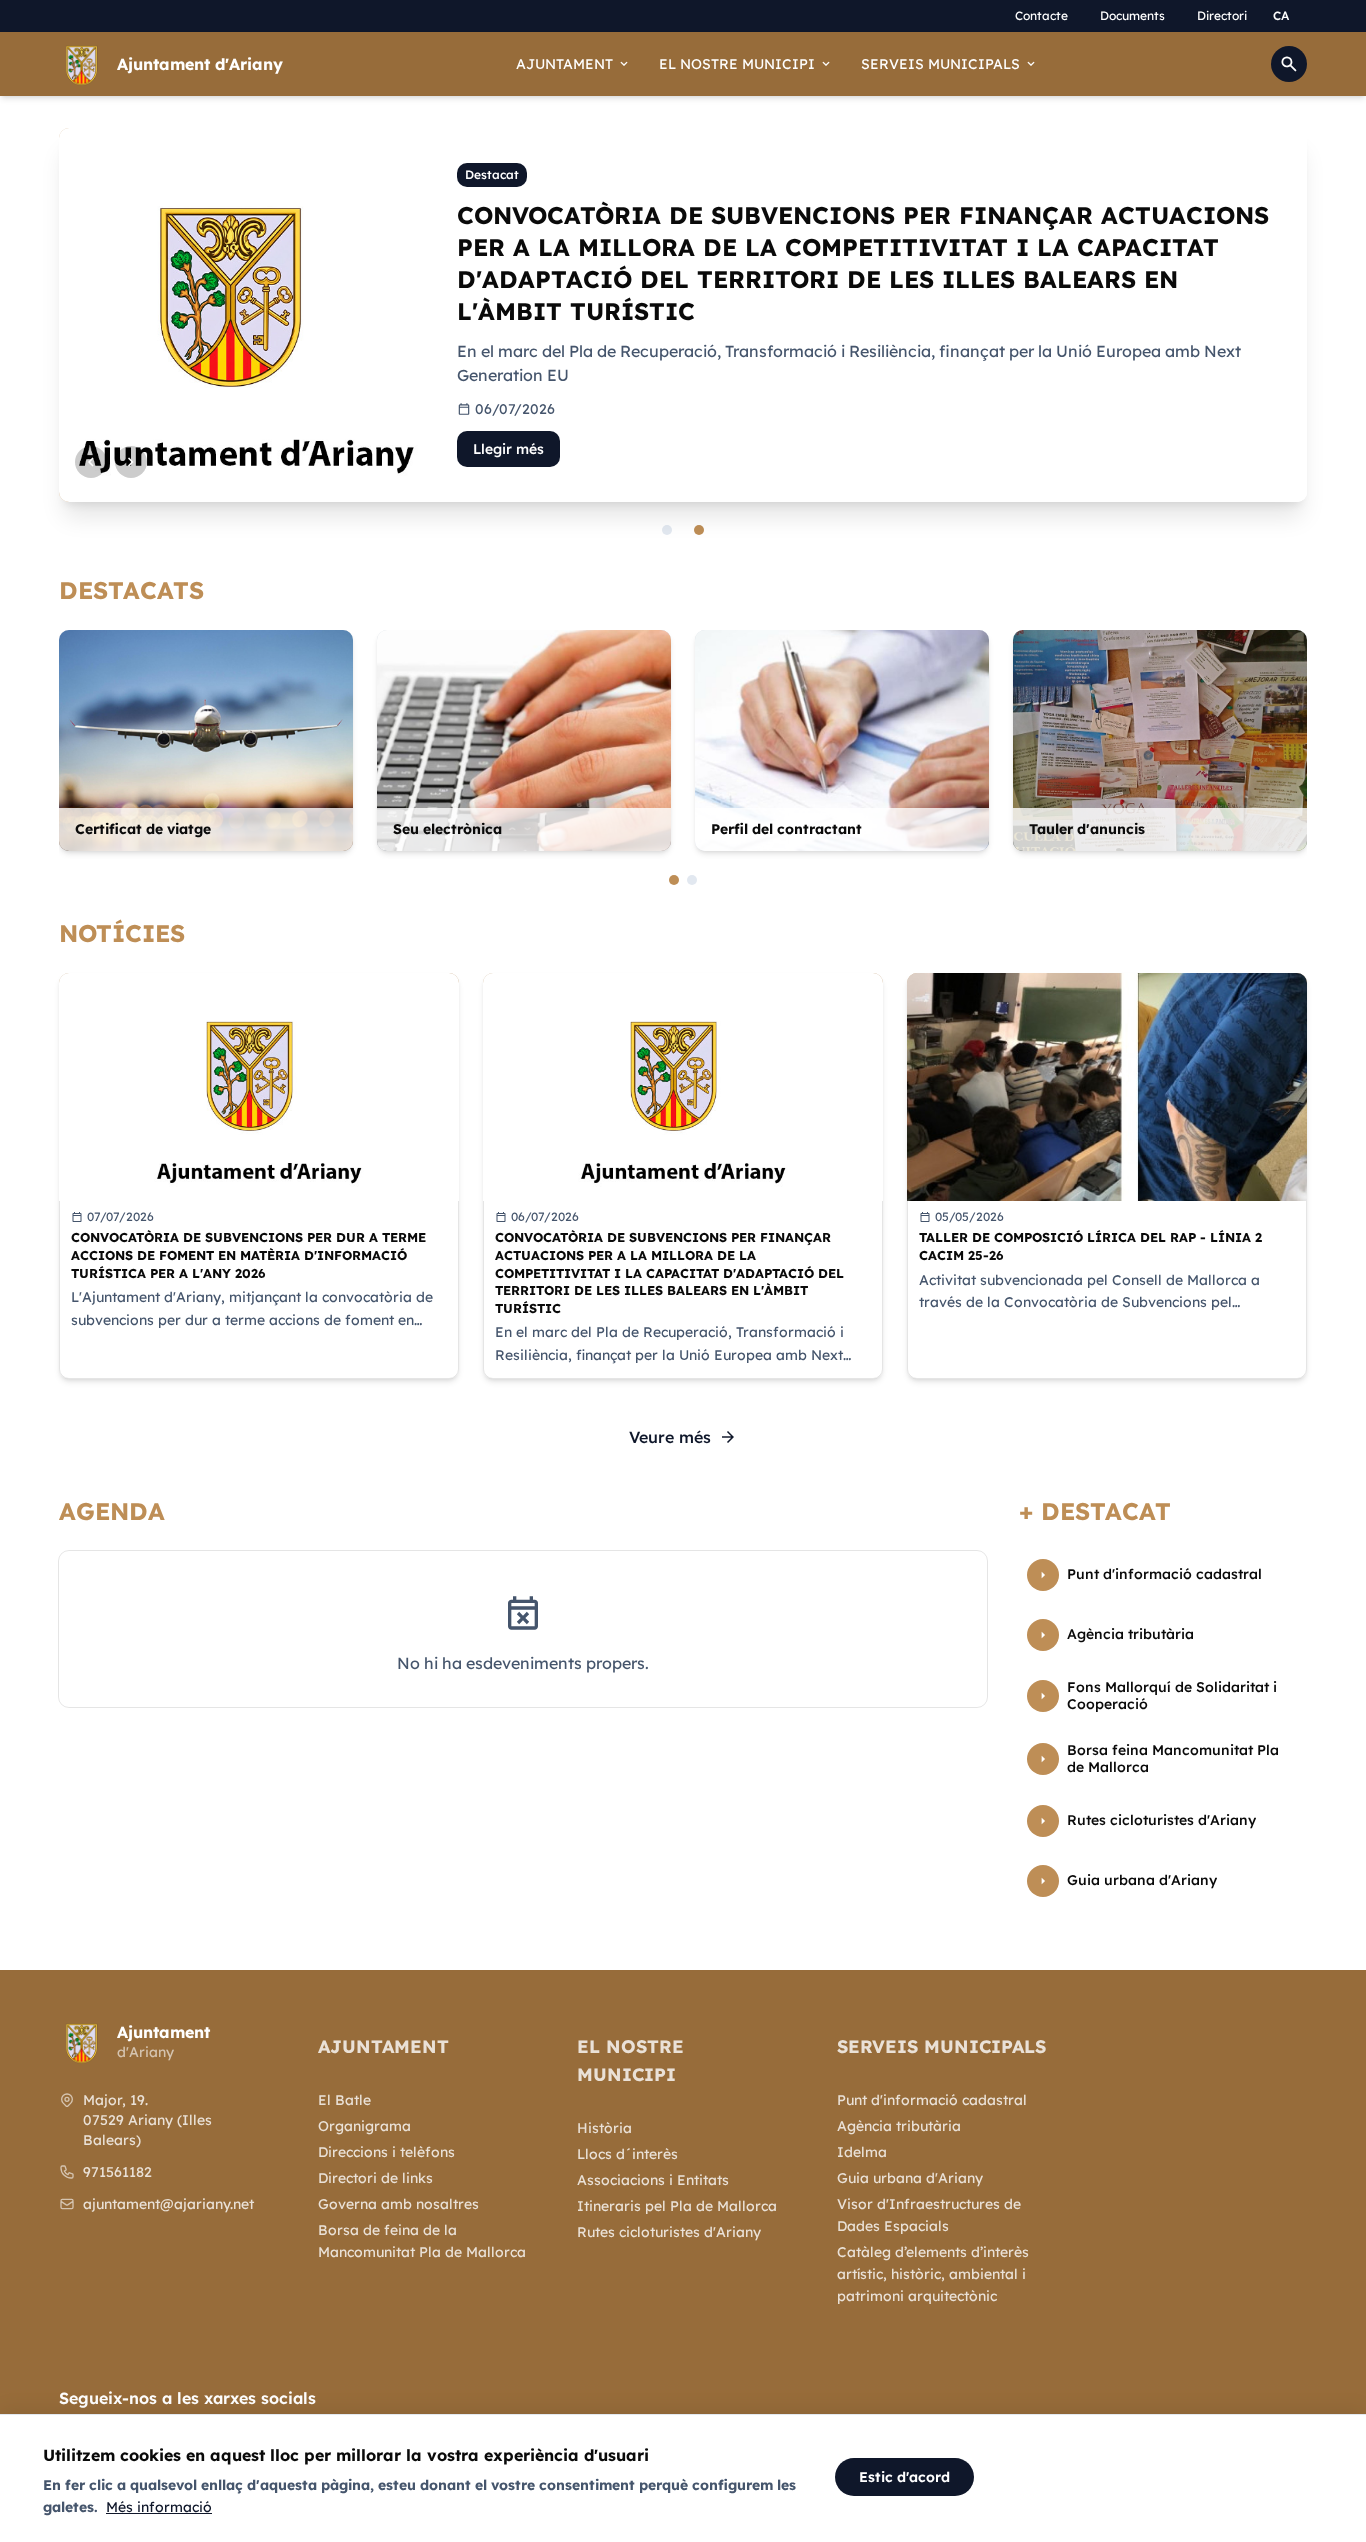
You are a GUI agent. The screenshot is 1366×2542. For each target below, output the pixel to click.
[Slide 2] (699, 530)
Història (604, 2128)
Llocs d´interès (627, 2154)
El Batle (344, 2100)
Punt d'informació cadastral (932, 2100)
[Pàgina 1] (674, 880)
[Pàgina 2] (692, 880)
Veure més (683, 1437)
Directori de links (375, 2178)
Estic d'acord (904, 2477)
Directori (1222, 15)
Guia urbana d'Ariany (910, 2178)
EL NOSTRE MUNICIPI (746, 64)
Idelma (862, 2152)
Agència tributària (899, 2126)
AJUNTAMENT (573, 64)
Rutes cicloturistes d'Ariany (669, 2232)
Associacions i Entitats (653, 2180)
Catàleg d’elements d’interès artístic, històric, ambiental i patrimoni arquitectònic (933, 2274)
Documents (1132, 15)
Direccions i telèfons (386, 2152)
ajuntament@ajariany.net (168, 2204)
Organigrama (364, 2126)
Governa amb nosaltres (398, 2204)
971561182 (117, 2172)
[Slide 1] (667, 530)
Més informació (159, 2507)
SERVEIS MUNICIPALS (949, 64)
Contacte (1041, 15)
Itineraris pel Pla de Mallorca (677, 2206)
